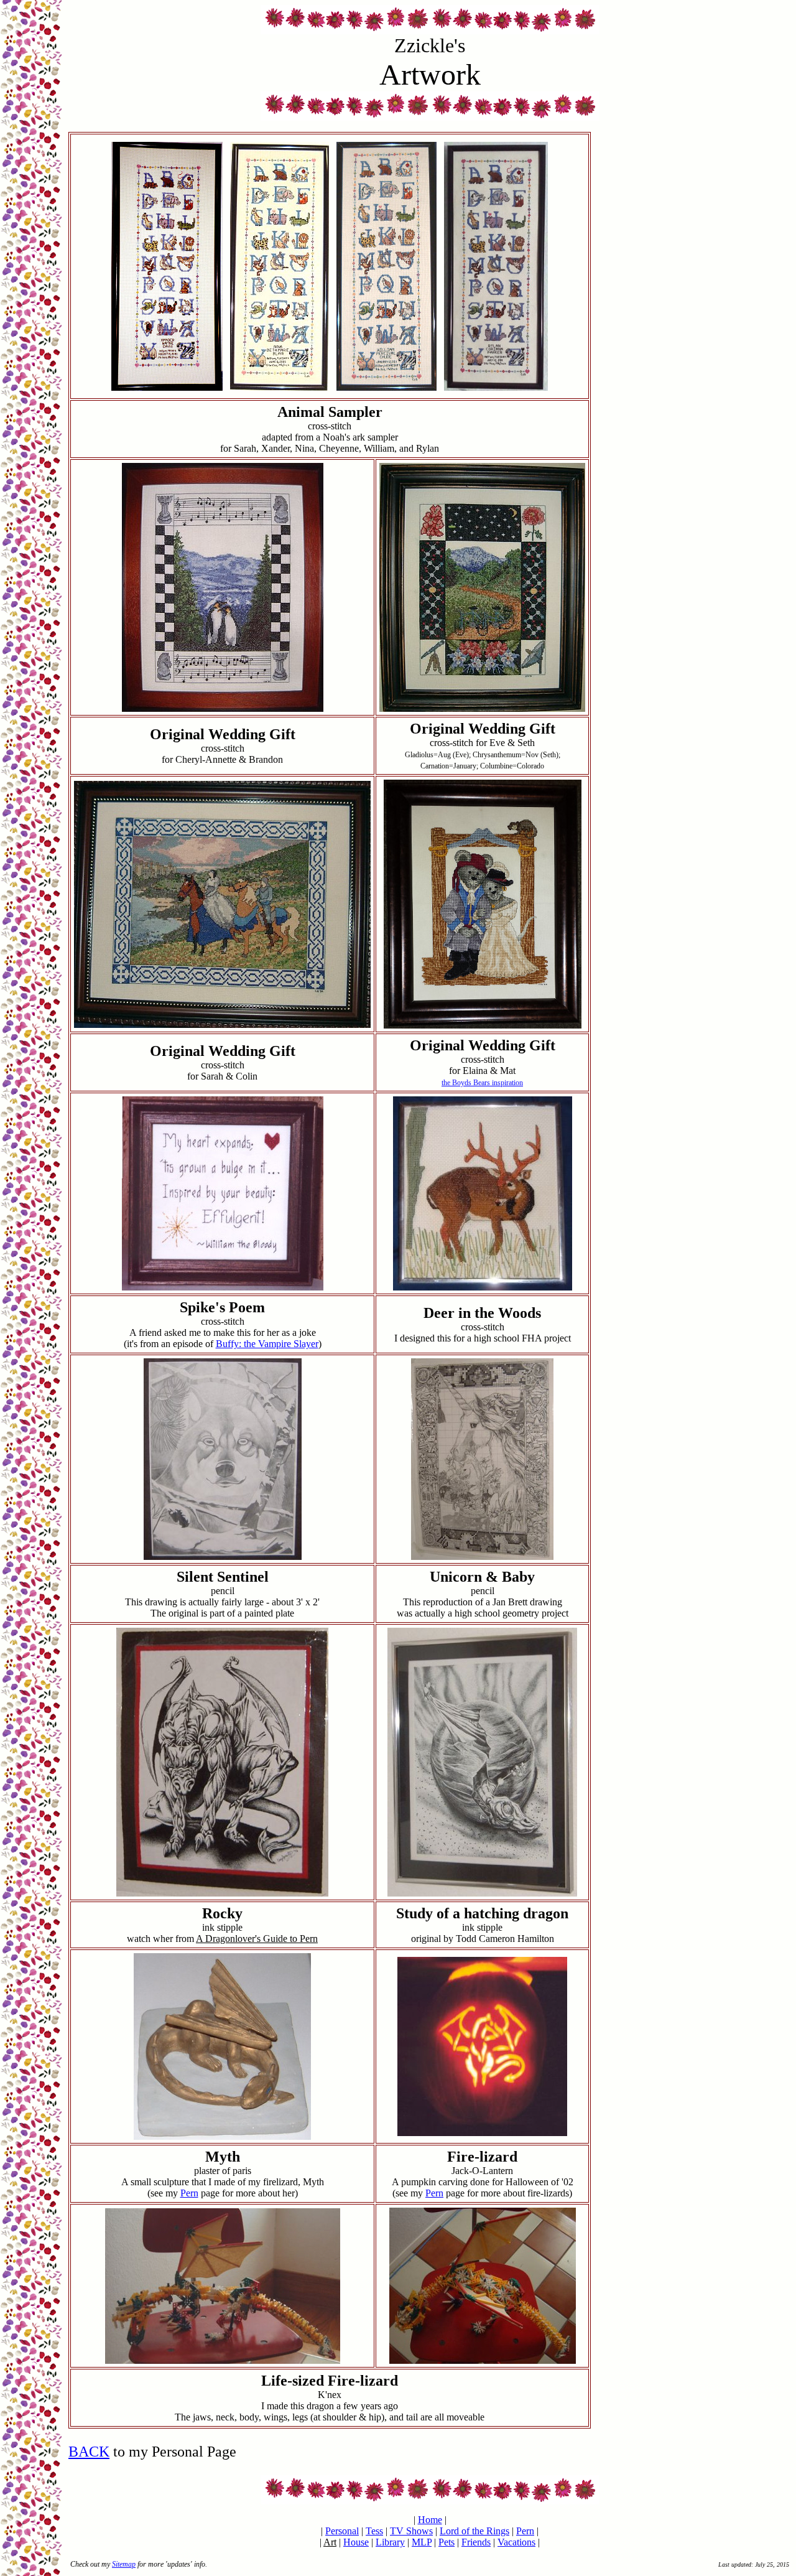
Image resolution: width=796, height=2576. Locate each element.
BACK (89, 2452)
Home (430, 2520)
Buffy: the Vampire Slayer (267, 1344)
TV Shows (411, 2531)
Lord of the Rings (474, 2531)
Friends (476, 2542)
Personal (342, 2531)
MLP (422, 2542)
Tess (374, 2531)
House (356, 2542)
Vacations (516, 2542)
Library (390, 2542)
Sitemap (124, 2564)
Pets (447, 2542)
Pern (189, 2193)
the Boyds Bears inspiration (482, 1083)
